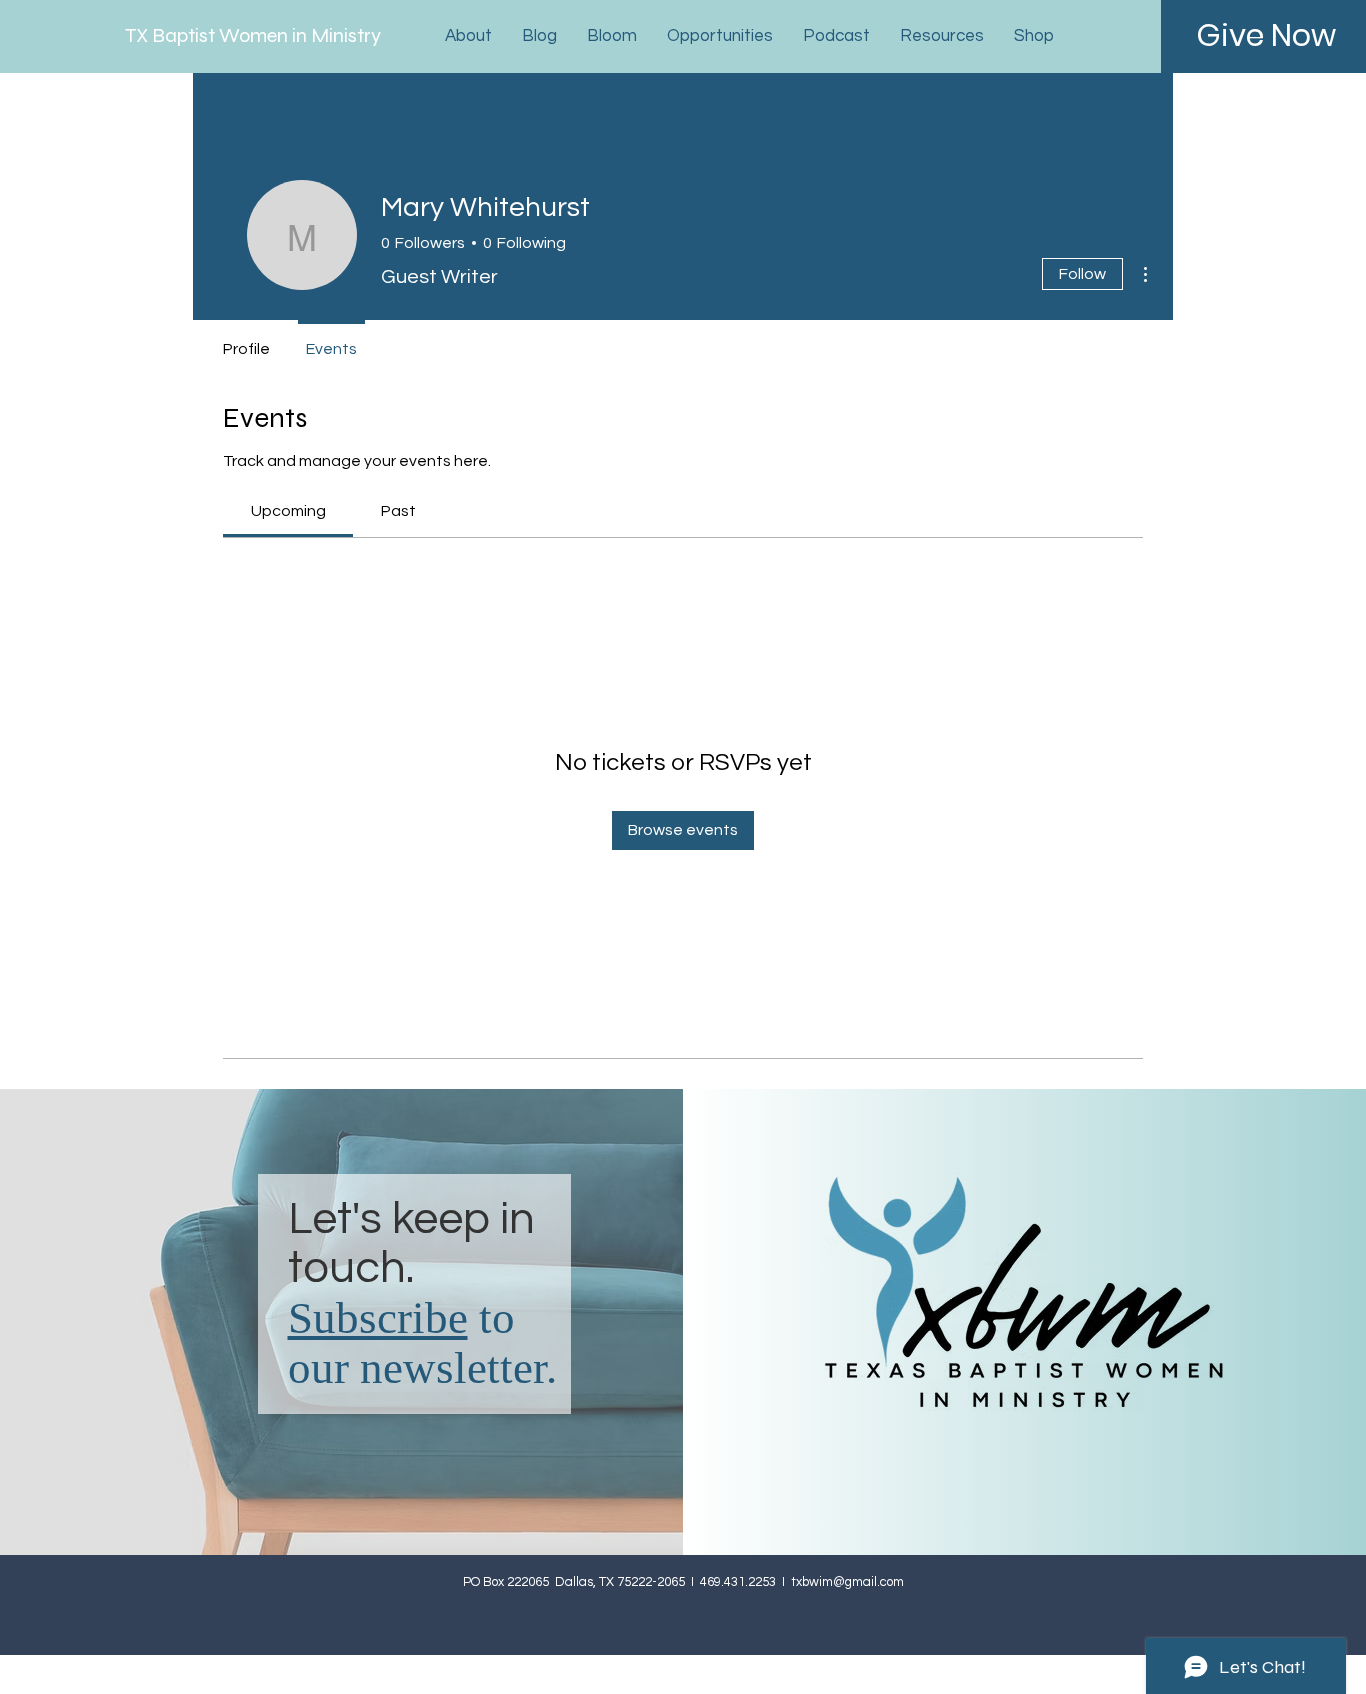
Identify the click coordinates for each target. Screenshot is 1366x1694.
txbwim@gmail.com (847, 1582)
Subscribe (378, 1318)
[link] (288, 511)
